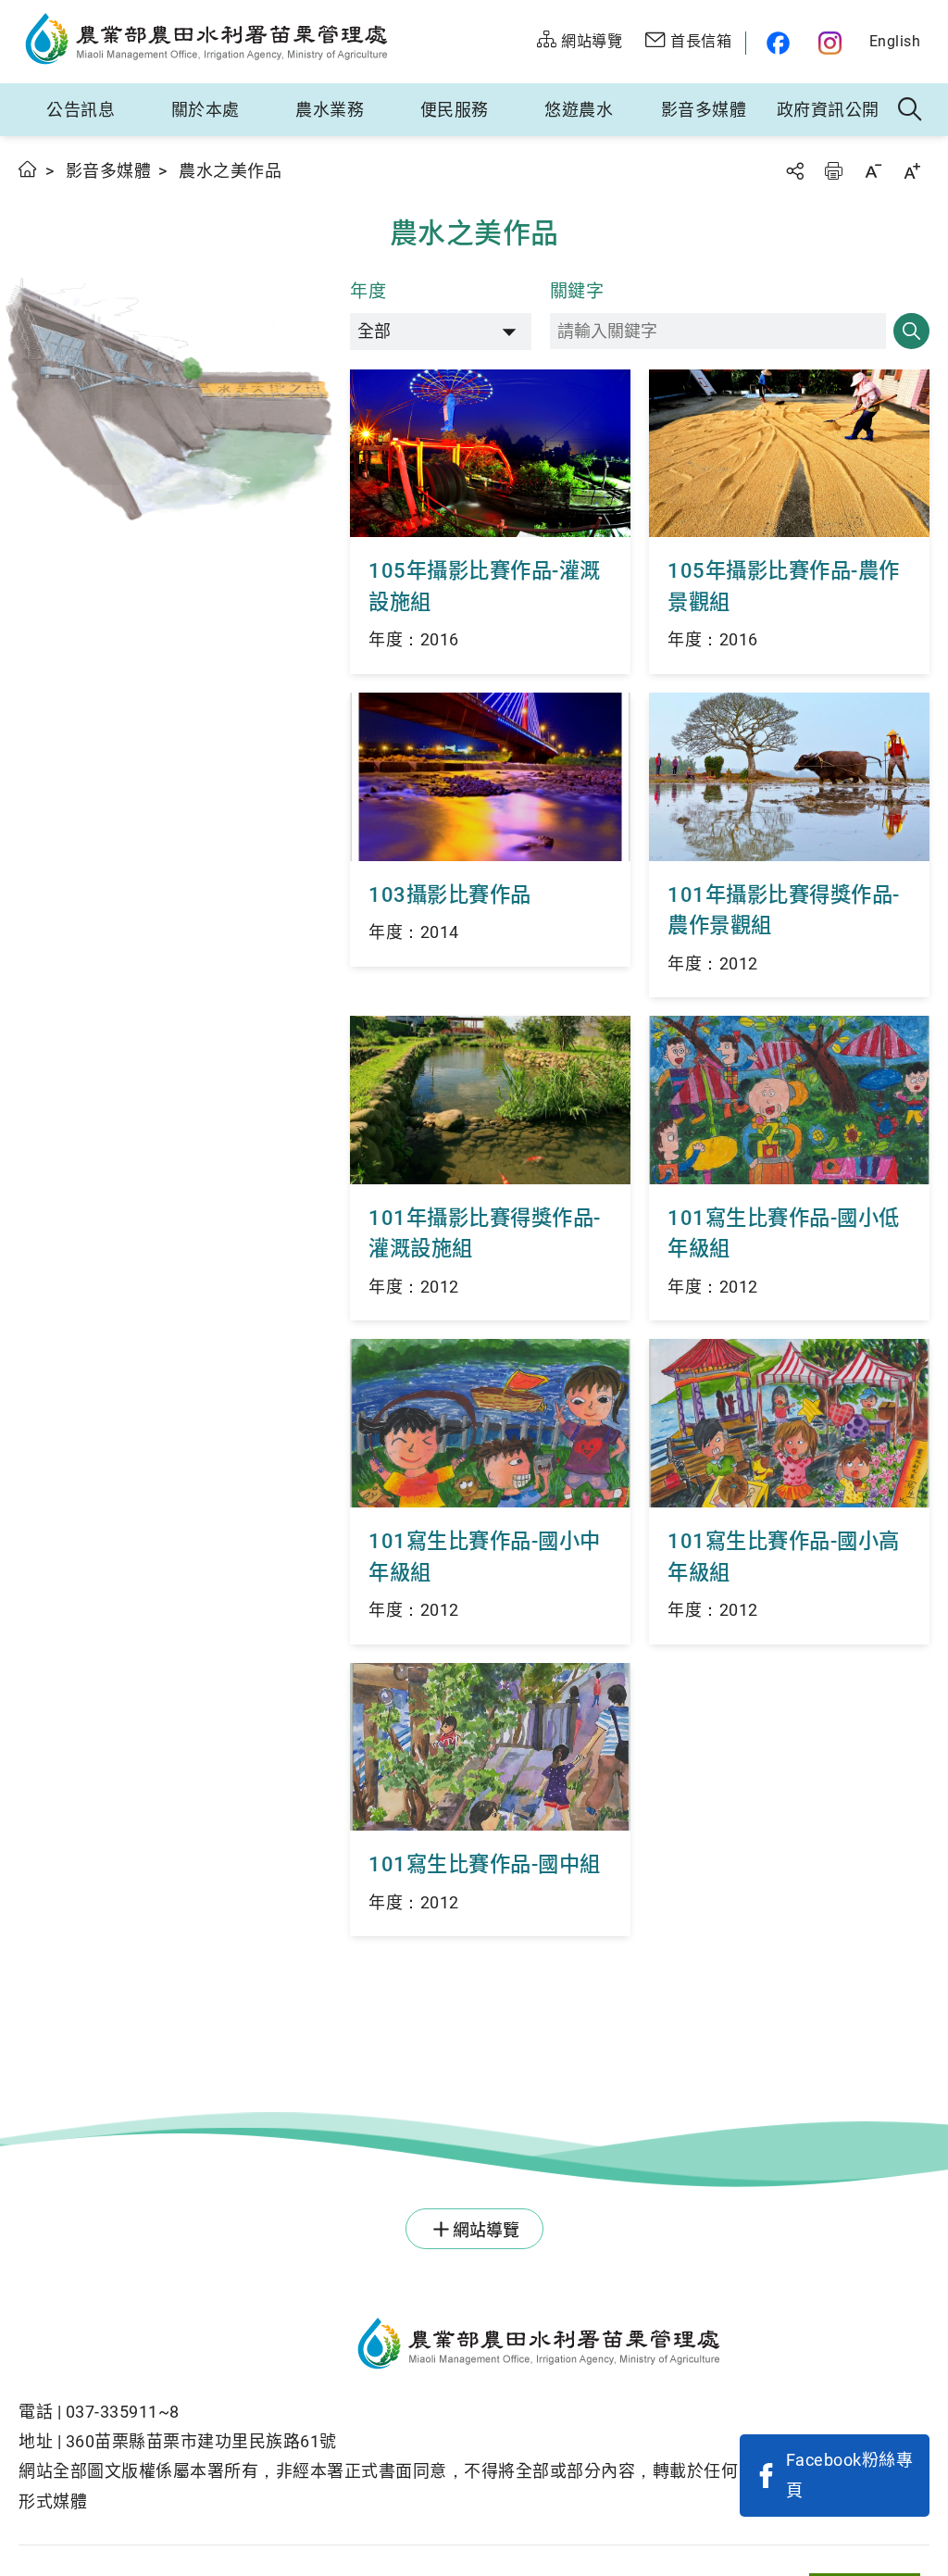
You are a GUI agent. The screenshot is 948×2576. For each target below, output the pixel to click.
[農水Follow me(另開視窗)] (775, 43)
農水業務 (330, 110)
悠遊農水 (579, 110)
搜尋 (911, 331)
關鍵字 (577, 291)
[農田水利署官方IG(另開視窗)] (833, 43)
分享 (794, 171)
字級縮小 (873, 171)
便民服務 (455, 110)
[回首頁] (379, 2346)
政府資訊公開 (828, 110)
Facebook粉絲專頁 (850, 2475)
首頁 (28, 169)
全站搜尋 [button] (911, 110)
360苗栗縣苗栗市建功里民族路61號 (201, 2441)
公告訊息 (81, 110)
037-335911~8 (123, 2412)
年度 (368, 291)
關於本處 (206, 110)
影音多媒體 (704, 110)
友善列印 (833, 171)
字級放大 (912, 171)
